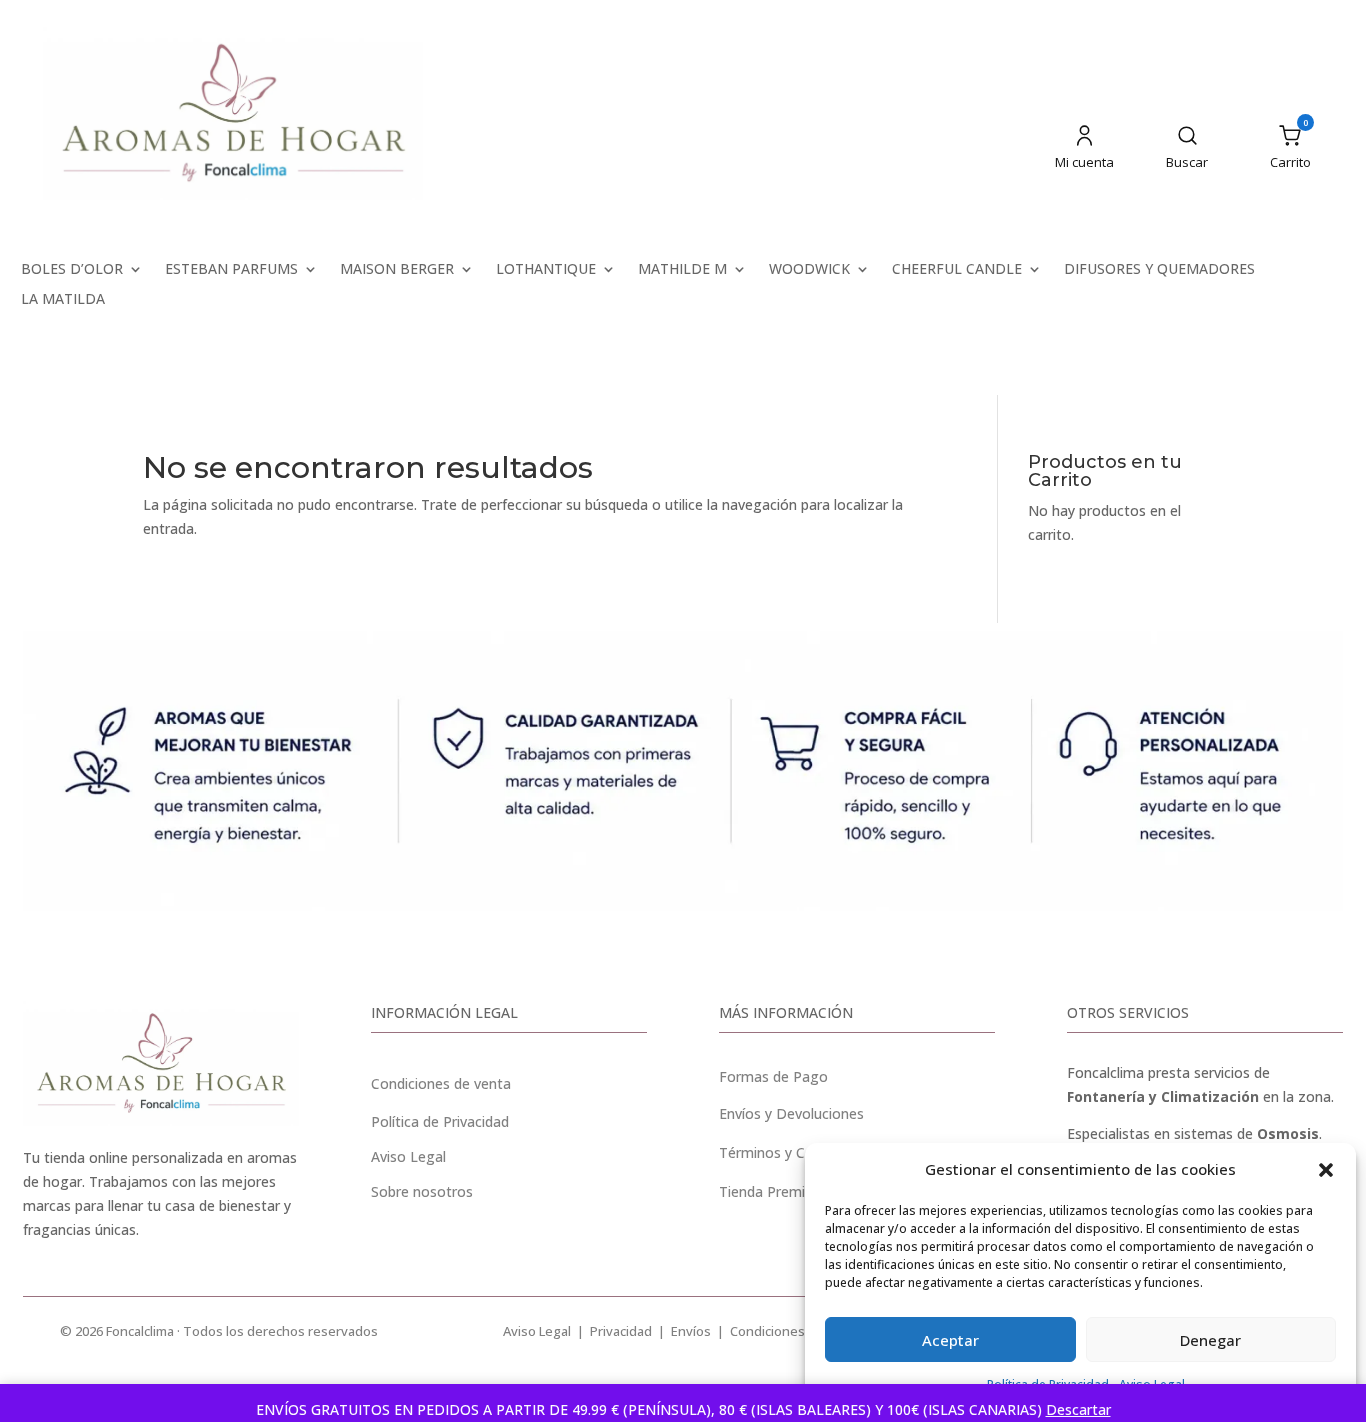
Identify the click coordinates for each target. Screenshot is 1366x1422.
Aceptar (950, 1340)
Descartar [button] (1078, 1409)
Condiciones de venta (441, 1083)
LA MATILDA (63, 300)
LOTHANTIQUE (546, 270)
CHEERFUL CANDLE (957, 270)
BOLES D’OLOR (72, 270)
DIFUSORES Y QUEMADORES (1159, 270)
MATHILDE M (682, 270)
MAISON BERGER (397, 270)
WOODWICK (809, 270)
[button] (1326, 1170)
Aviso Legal (537, 1331)
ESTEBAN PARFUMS (231, 270)
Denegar (1210, 1340)
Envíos (691, 1331)
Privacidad (621, 1331)
